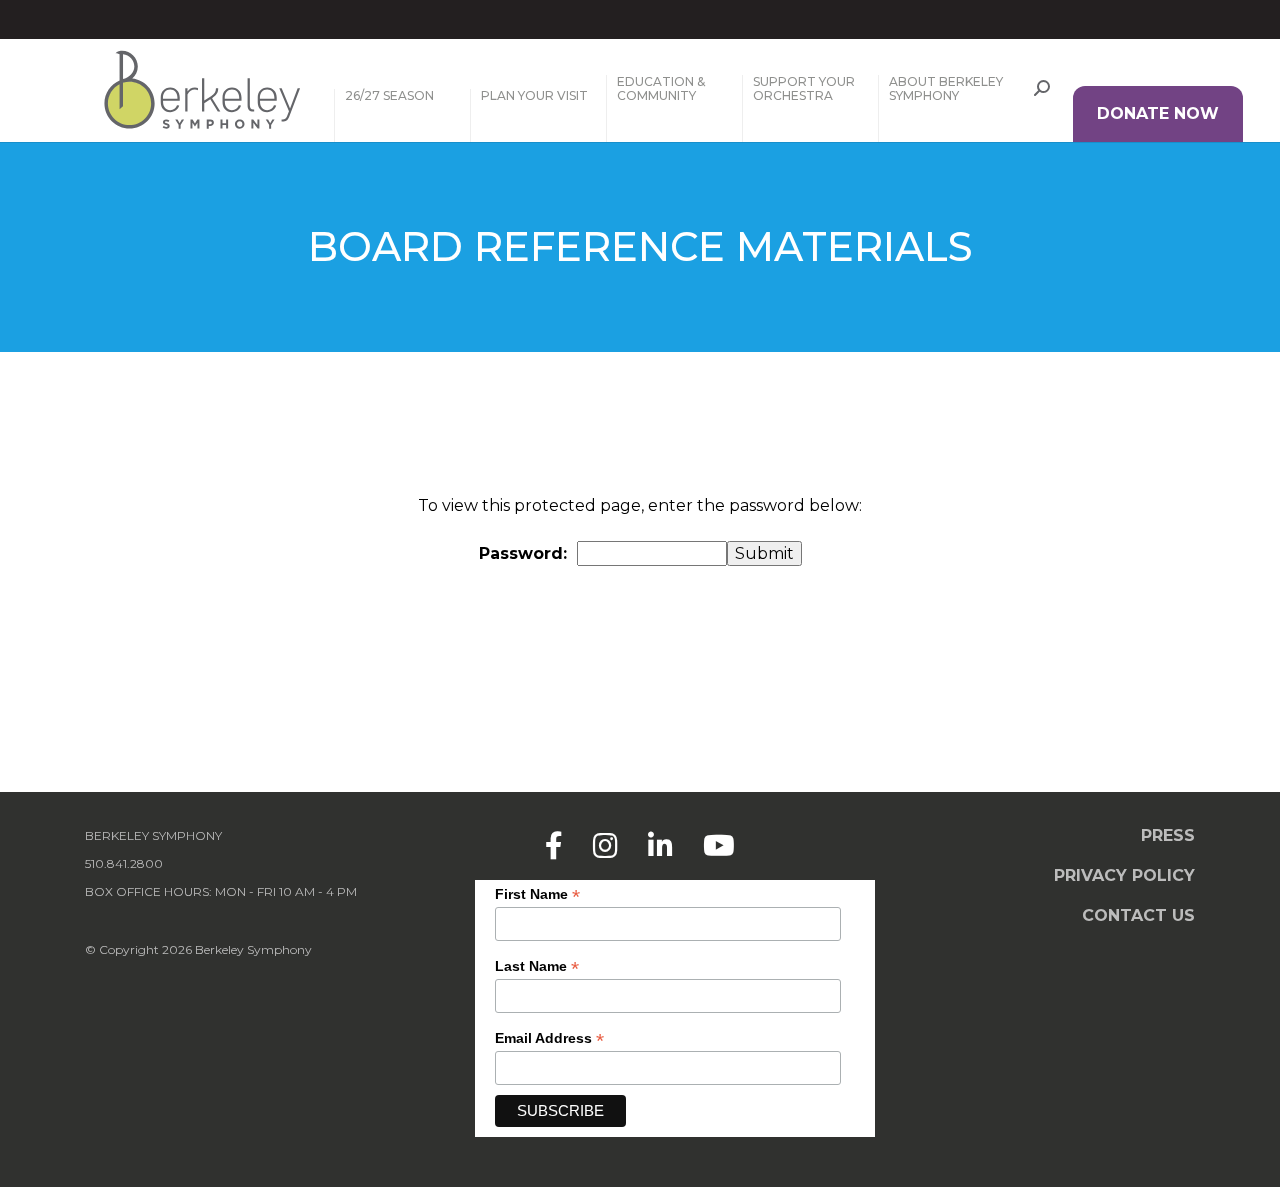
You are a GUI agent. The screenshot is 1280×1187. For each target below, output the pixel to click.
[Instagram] (605, 846)
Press (1168, 835)
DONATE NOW (1158, 113)
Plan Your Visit (534, 96)
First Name (537, 894)
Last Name (537, 966)
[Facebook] (554, 846)
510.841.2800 (124, 863)
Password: (523, 553)
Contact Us (1138, 915)
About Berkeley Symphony (946, 89)
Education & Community (661, 89)
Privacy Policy (1124, 875)
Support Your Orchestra (804, 89)
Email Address (549, 1038)
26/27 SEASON (389, 96)
